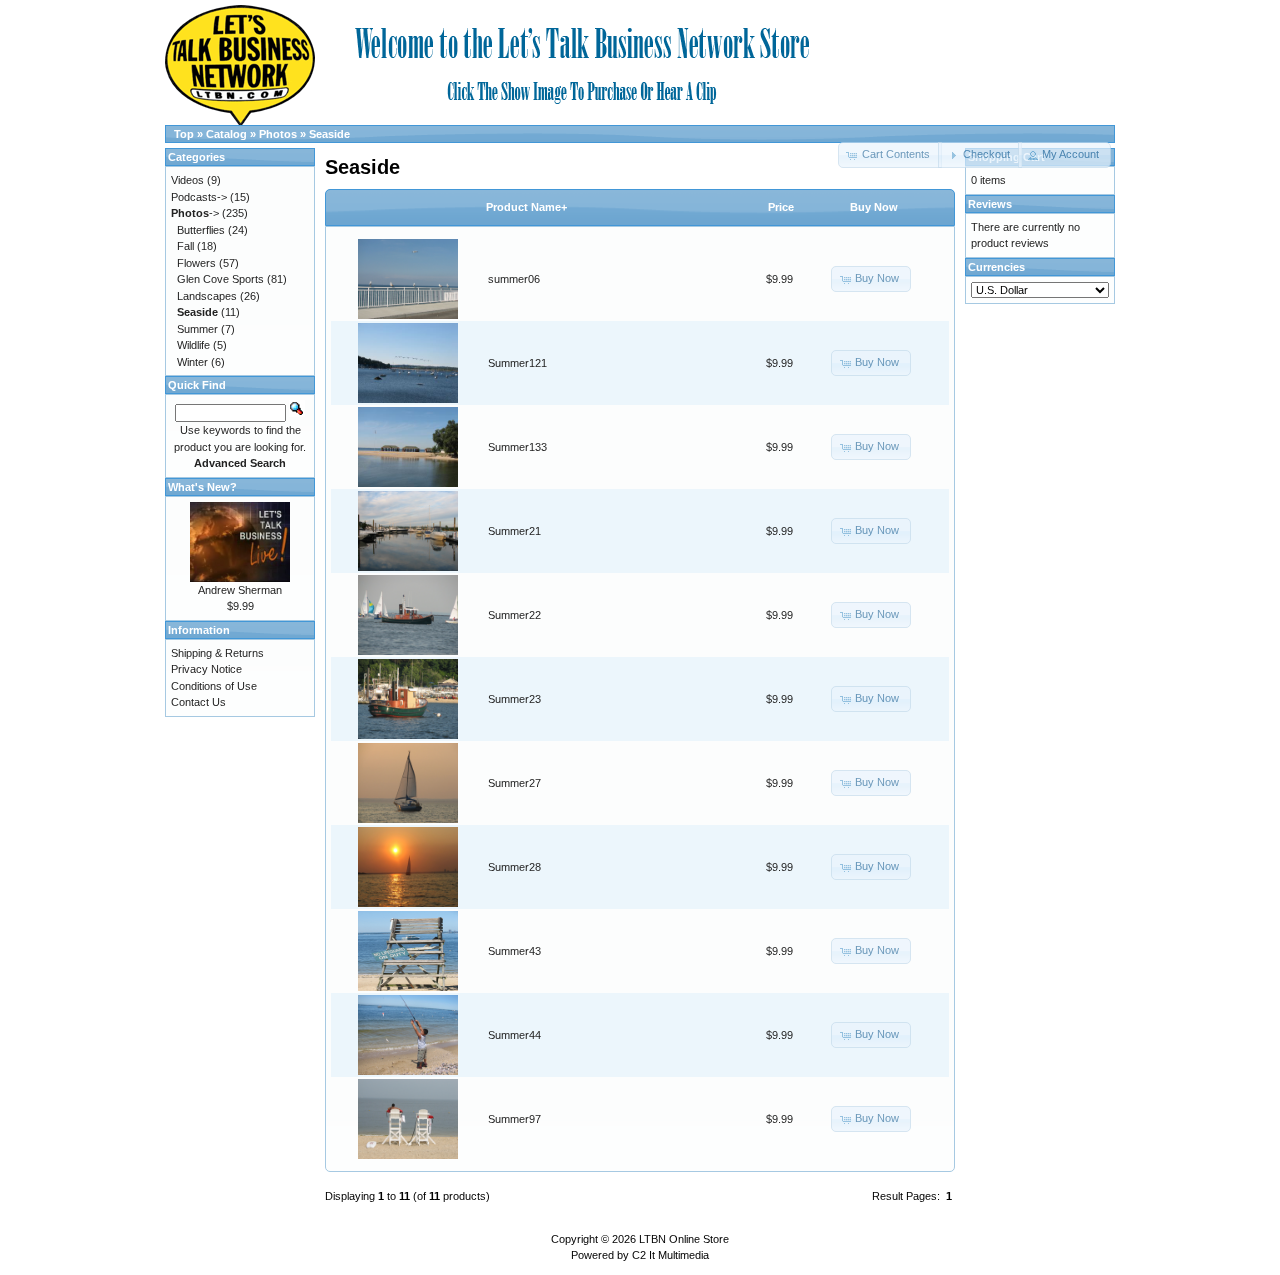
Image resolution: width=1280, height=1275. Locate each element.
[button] (979, 155)
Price (781, 207)
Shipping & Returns (217, 653)
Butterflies (201, 230)
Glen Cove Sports (220, 279)
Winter (192, 362)
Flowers (196, 263)
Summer (197, 329)
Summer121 (517, 363)
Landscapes (207, 296)
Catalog (226, 134)
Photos (278, 134)
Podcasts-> (199, 197)
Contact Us (198, 702)
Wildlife (193, 345)
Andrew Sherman (240, 590)
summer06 (514, 279)
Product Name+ (526, 207)
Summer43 (514, 951)
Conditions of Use (214, 686)
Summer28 (514, 867)
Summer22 (514, 615)
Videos (187, 180)
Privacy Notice (206, 669)
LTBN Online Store (684, 1239)
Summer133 (517, 447)
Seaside (329, 134)
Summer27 (514, 783)
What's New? (202, 487)
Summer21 (514, 531)
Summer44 (514, 1035)
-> (195, 213)
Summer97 (514, 1119)
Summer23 (514, 699)
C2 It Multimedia (670, 1255)
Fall (185, 246)
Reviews (990, 204)
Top (184, 134)
